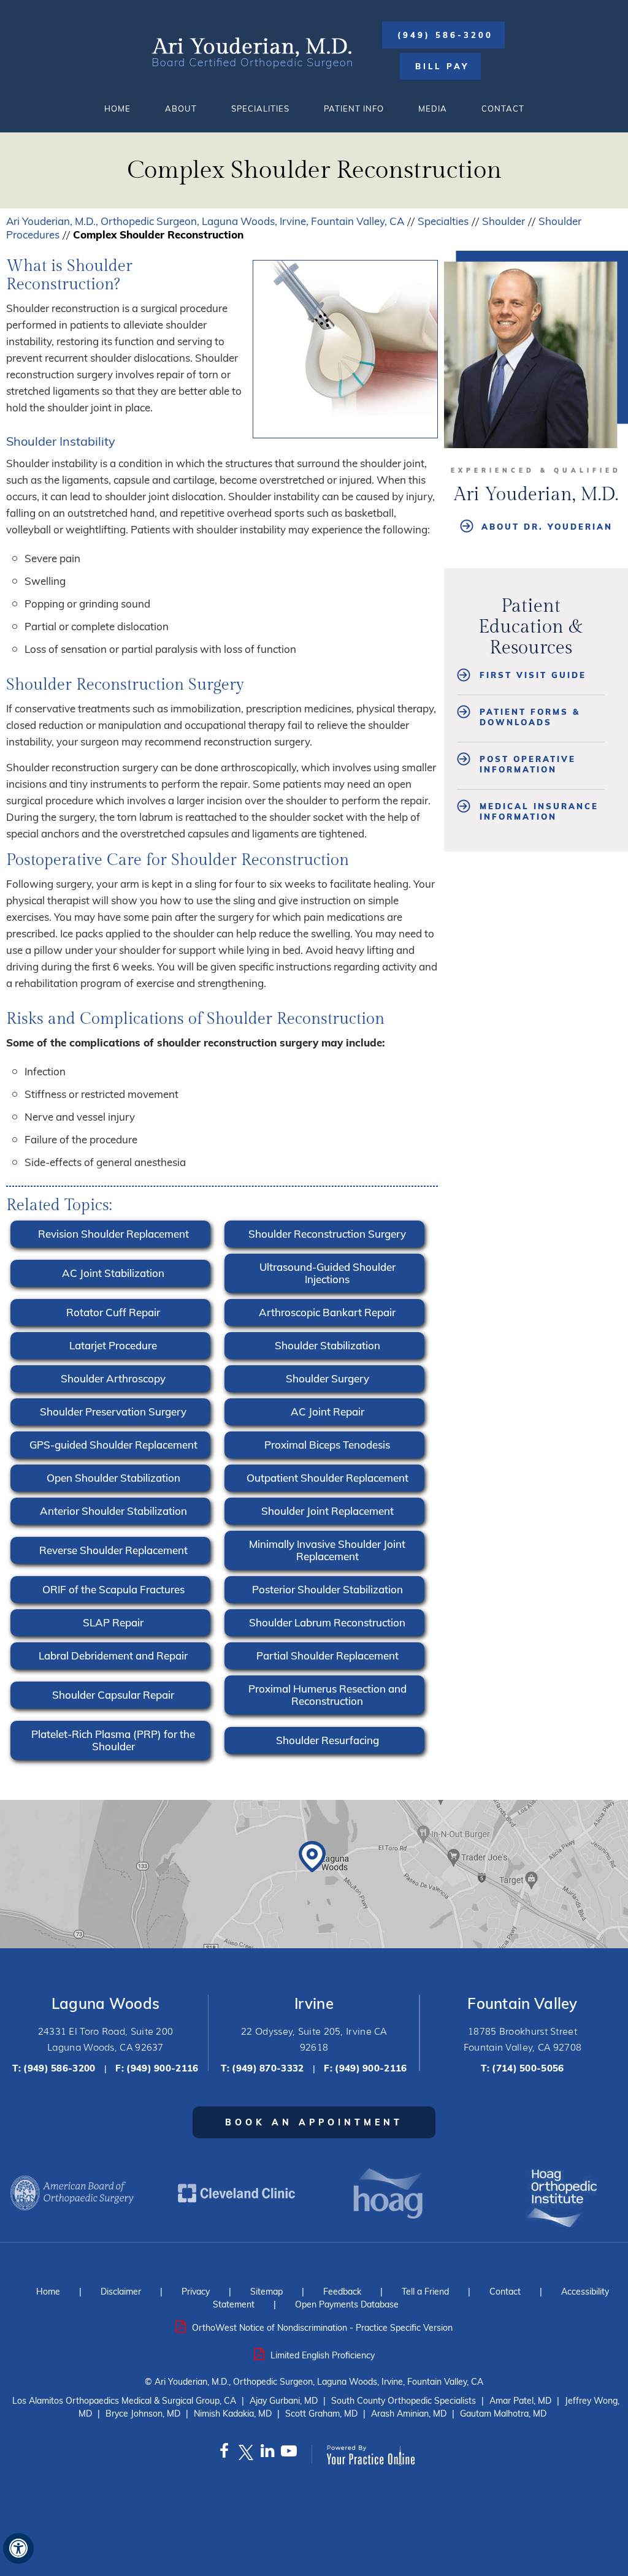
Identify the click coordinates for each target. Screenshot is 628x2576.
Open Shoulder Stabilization (113, 1478)
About (181, 109)
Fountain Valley (523, 2003)
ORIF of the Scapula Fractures (113, 1589)
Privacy (196, 2292)
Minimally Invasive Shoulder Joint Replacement (327, 1550)
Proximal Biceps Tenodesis (327, 1445)
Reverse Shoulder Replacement (113, 1550)
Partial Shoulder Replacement (327, 1656)
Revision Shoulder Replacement (113, 1234)
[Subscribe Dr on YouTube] (289, 2454)
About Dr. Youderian (547, 527)
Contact (503, 109)
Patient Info (354, 109)
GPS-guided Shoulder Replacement (113, 1445)
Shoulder (504, 221)
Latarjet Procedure (113, 1345)
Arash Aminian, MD (409, 2414)
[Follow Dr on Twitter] (246, 2454)
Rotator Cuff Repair (113, 1312)
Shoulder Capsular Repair (113, 1695)
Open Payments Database (347, 2304)
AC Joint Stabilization (113, 1273)
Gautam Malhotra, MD (503, 2414)
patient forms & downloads (530, 717)
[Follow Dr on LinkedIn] (267, 2454)
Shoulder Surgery (327, 1378)
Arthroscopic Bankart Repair (327, 1312)
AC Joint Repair (327, 1412)
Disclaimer (121, 2292)
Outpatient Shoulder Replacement (327, 1478)
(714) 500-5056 (528, 2068)
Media (433, 109)
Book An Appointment (314, 2122)
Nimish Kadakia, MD (233, 2414)
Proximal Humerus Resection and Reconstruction (327, 1695)
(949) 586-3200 (445, 35)
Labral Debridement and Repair (113, 1656)
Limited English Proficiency (323, 2355)
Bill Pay (442, 66)
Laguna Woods (106, 2003)
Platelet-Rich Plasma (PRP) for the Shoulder (113, 1740)
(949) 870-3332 (268, 2068)
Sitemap (266, 2292)
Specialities (260, 109)
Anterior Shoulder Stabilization (113, 1511)
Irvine (314, 2003)
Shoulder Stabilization (327, 1345)
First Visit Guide (533, 675)
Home (117, 109)
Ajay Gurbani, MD (284, 2401)
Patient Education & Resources (531, 627)
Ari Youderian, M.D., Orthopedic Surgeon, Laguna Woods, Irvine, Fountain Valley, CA (205, 221)
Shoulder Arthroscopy (113, 1378)
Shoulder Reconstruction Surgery (327, 1234)
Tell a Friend (425, 2292)
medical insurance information (539, 811)
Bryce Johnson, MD (143, 2414)
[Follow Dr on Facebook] (224, 2454)
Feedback (342, 2292)
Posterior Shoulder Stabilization (327, 1589)
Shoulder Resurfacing (327, 1740)
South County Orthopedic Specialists (404, 2401)
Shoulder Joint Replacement (327, 1511)
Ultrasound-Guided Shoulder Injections (327, 1273)
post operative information (528, 764)
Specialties (443, 221)
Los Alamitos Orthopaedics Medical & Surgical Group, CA (124, 2401)
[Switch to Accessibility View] (18, 2548)
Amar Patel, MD (520, 2401)
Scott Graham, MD (321, 2414)
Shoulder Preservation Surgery (113, 1412)
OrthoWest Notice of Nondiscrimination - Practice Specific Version (322, 2328)
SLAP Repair (113, 1622)
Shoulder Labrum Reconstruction (327, 1622)
